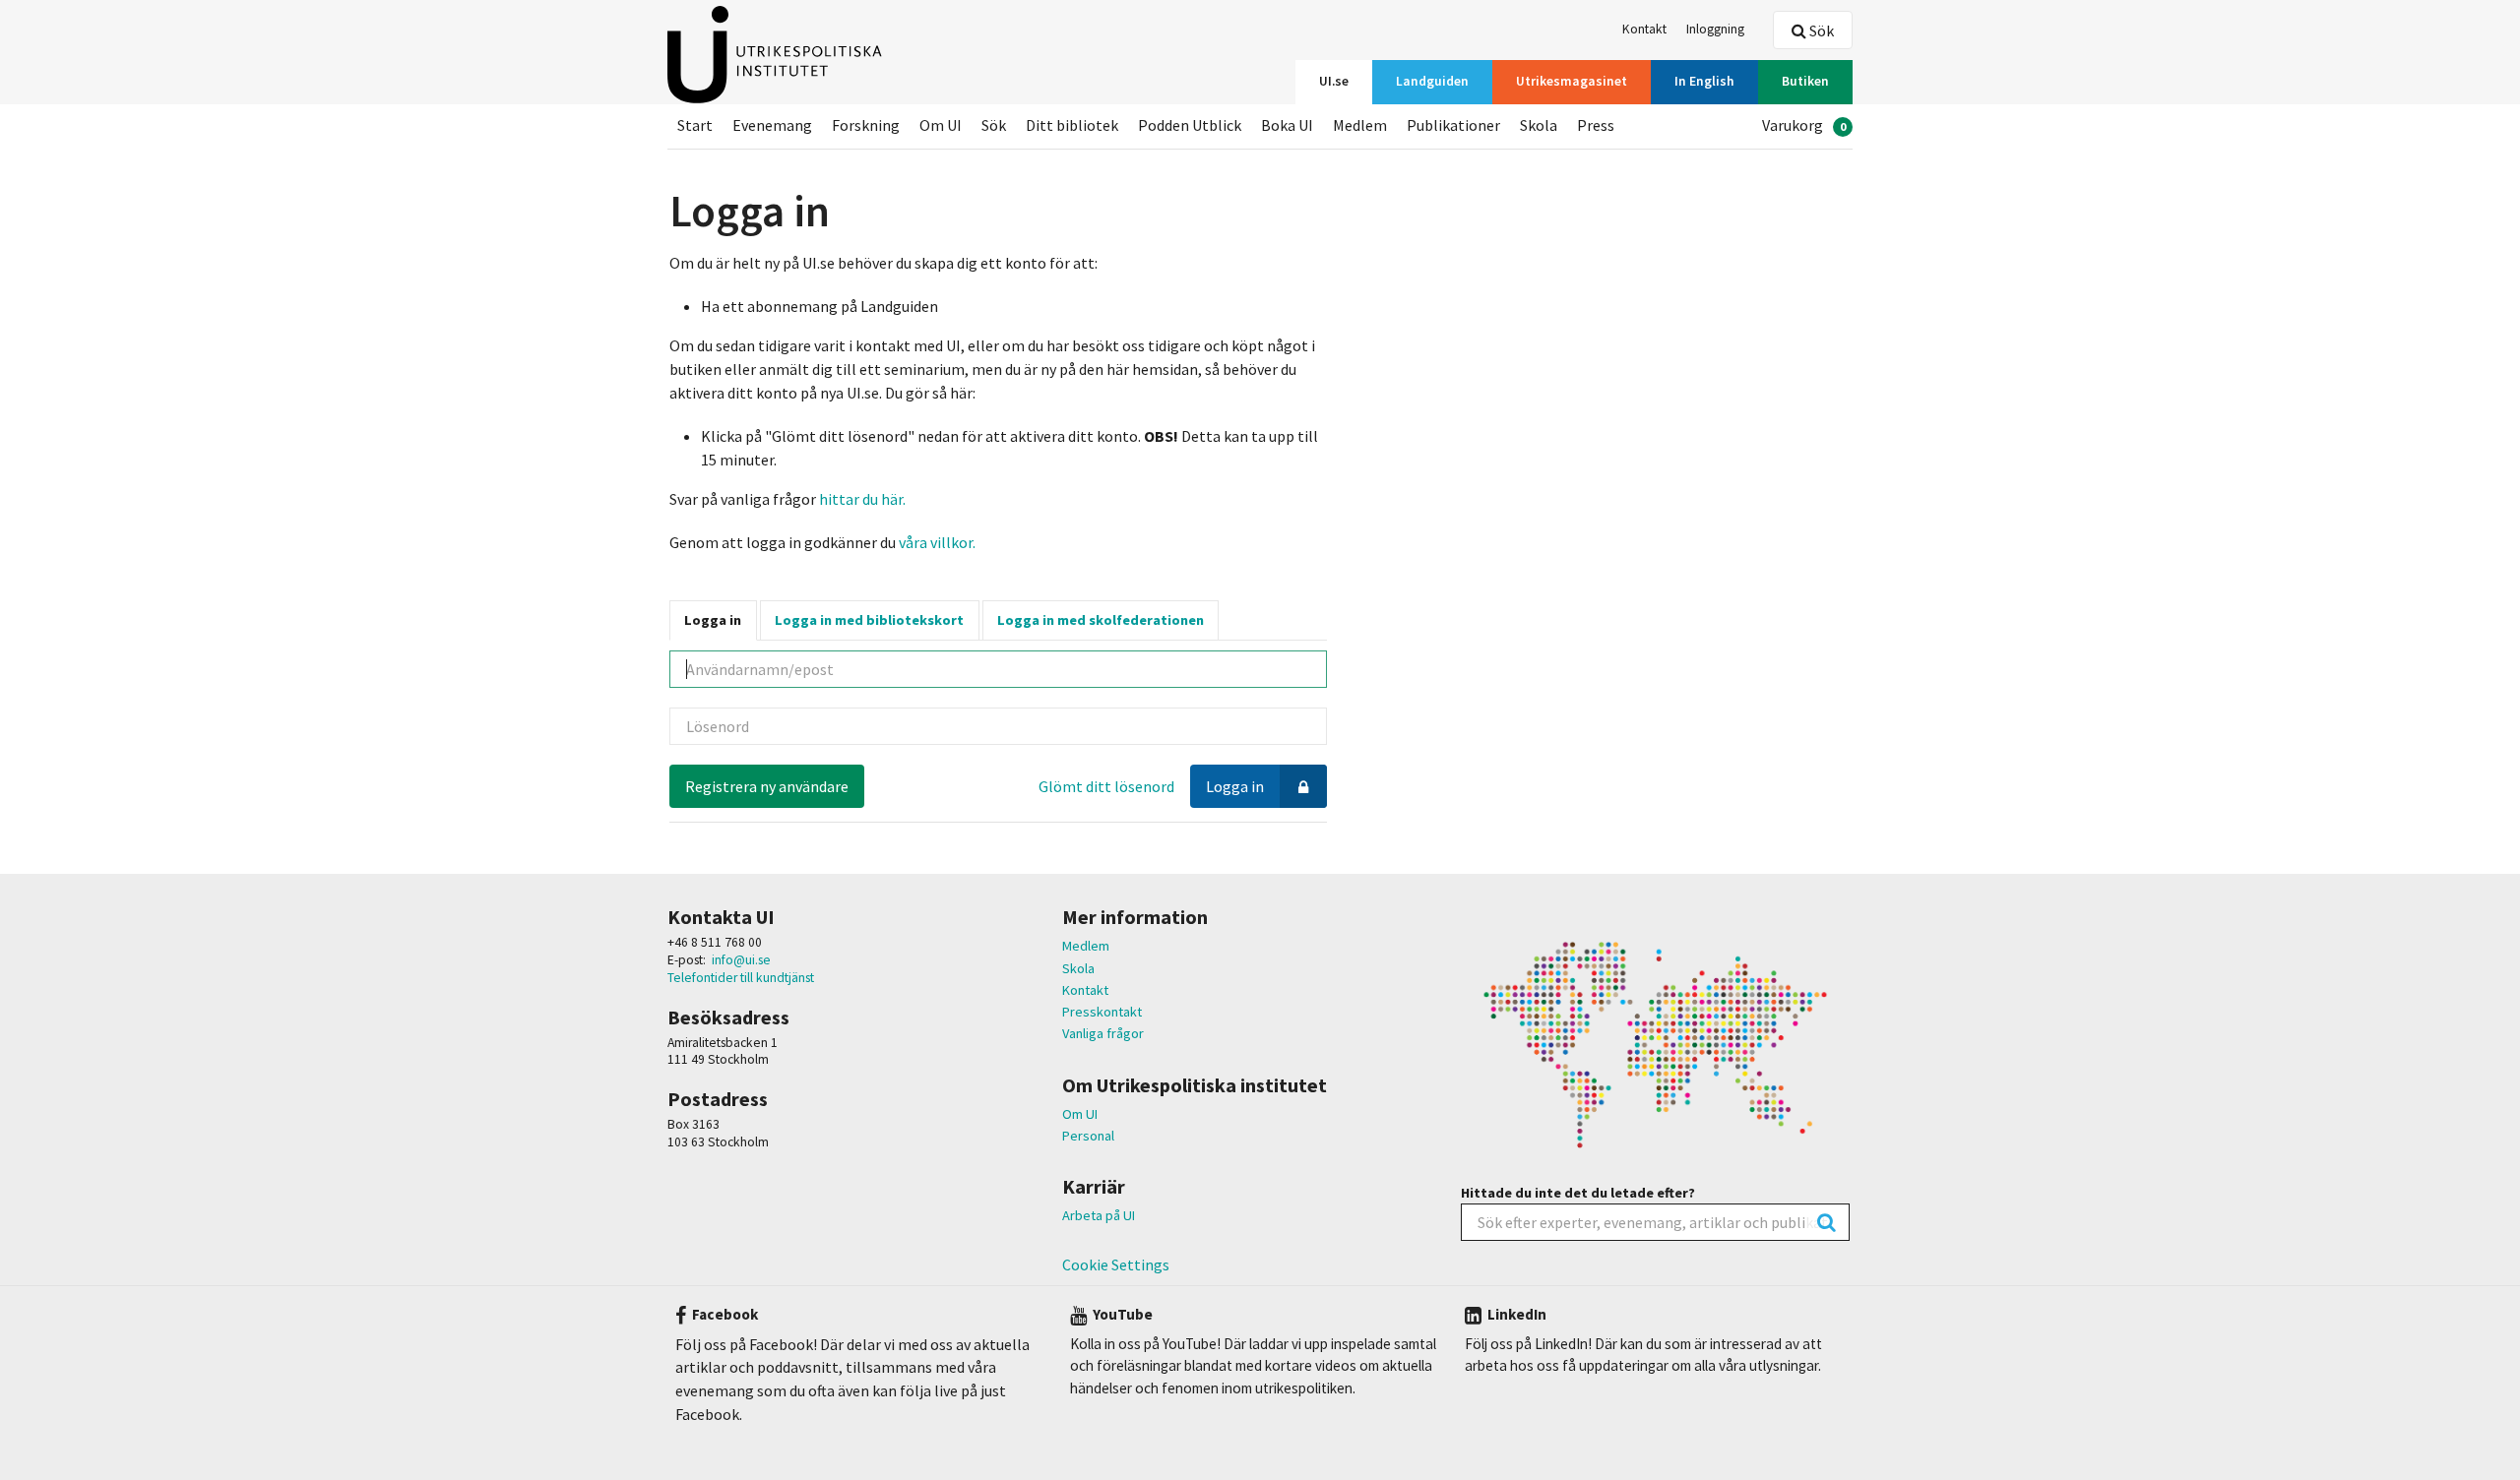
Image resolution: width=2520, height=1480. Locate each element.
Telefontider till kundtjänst (741, 978)
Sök (1820, 31)
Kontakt (1085, 990)
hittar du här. (862, 499)
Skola (1078, 968)
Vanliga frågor (1103, 1033)
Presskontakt (1102, 1012)
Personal (1088, 1136)
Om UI (1080, 1114)
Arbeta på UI (1099, 1215)
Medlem (1086, 946)
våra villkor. (936, 542)
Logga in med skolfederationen (1101, 620)
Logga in (713, 620)
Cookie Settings (1116, 1264)
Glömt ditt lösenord (1106, 786)
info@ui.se (741, 960)
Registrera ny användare (767, 786)
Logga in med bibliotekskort (869, 620)
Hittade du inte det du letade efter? (1578, 1193)
